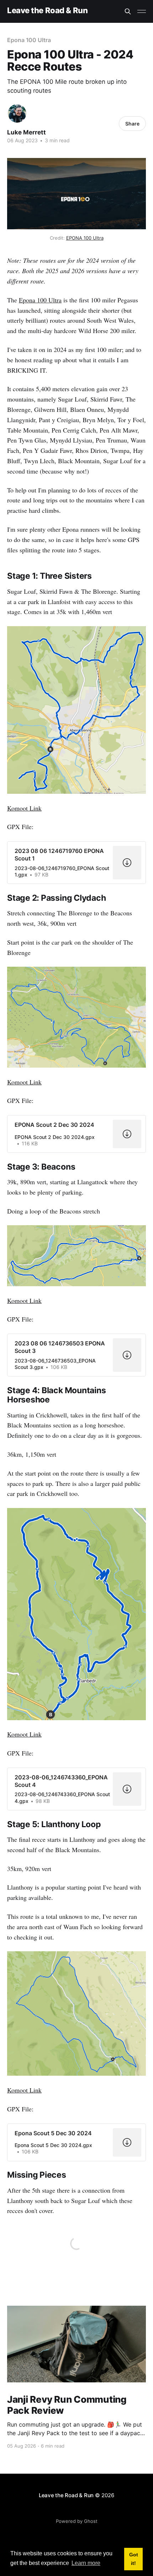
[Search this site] (128, 11)
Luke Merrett (27, 132)
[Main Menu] (142, 11)
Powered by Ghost (77, 2521)
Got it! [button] (134, 2559)
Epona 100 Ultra (29, 40)
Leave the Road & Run (47, 11)
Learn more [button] (86, 2563)
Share (132, 124)
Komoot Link (24, 808)
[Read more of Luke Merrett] (17, 113)
